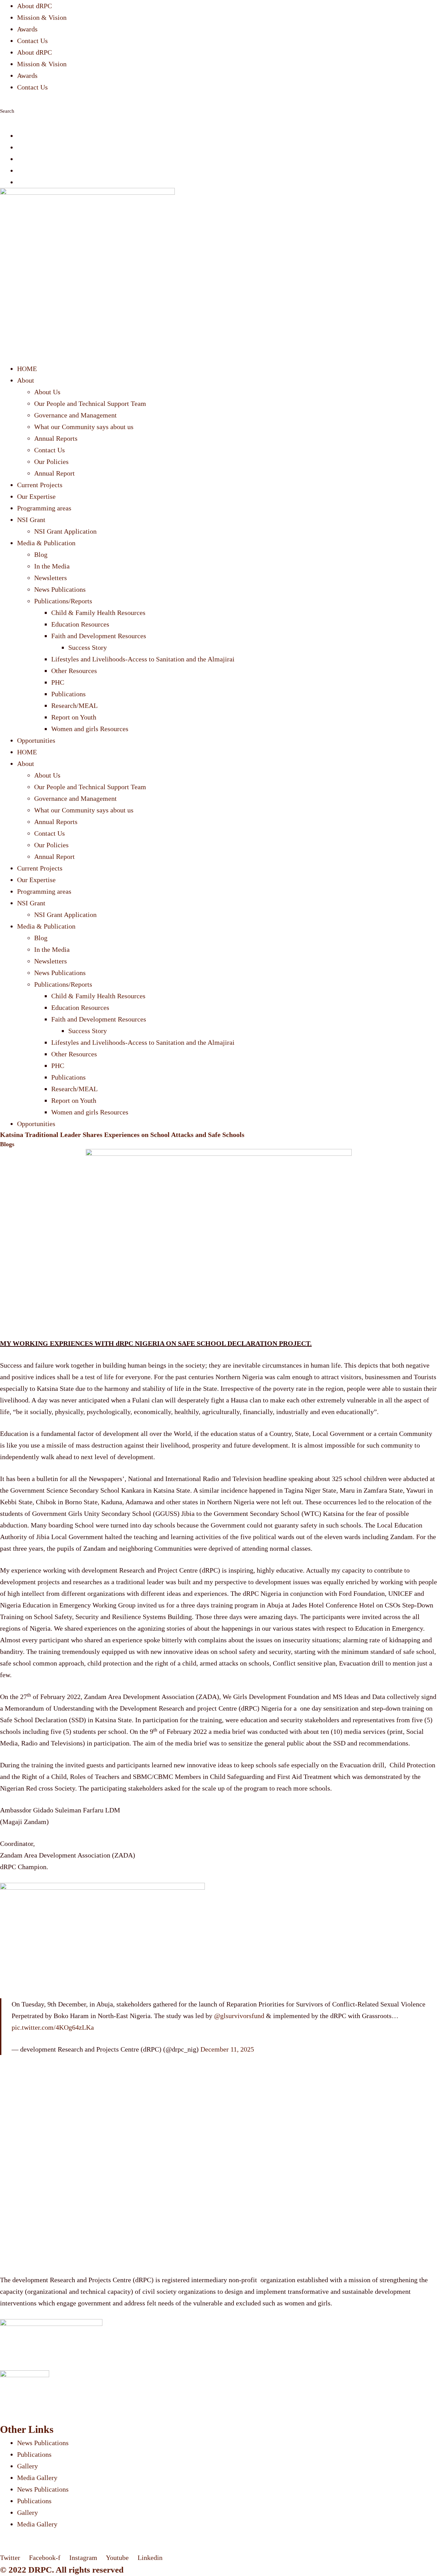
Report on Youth (74, 717)
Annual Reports (56, 438)
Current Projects (40, 485)
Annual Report (54, 473)
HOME (27, 369)
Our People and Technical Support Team (90, 403)
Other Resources (74, 671)
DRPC (40, 2570)
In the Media (52, 566)
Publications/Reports (63, 601)
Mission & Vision (42, 17)
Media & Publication (46, 543)
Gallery (27, 2466)
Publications (68, 694)
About (26, 380)
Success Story (88, 647)
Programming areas (44, 508)
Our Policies (51, 462)
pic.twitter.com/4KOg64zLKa (53, 2027)
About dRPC (34, 6)
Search (7, 111)
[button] (218, 99)
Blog (41, 554)
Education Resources (80, 624)
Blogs (7, 1144)
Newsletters (51, 578)
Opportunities (36, 740)
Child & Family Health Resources (98, 613)
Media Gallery (37, 2478)
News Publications (60, 589)
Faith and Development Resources (99, 636)
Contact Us (32, 41)
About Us (47, 392)
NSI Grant (31, 520)
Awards (27, 29)
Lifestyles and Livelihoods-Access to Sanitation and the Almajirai (143, 659)
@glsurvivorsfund (239, 2016)
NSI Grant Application (65, 531)
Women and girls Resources (90, 729)
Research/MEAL (74, 705)
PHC (58, 682)
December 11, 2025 (227, 2049)
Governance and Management (75, 415)
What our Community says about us (84, 427)
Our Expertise (36, 496)
